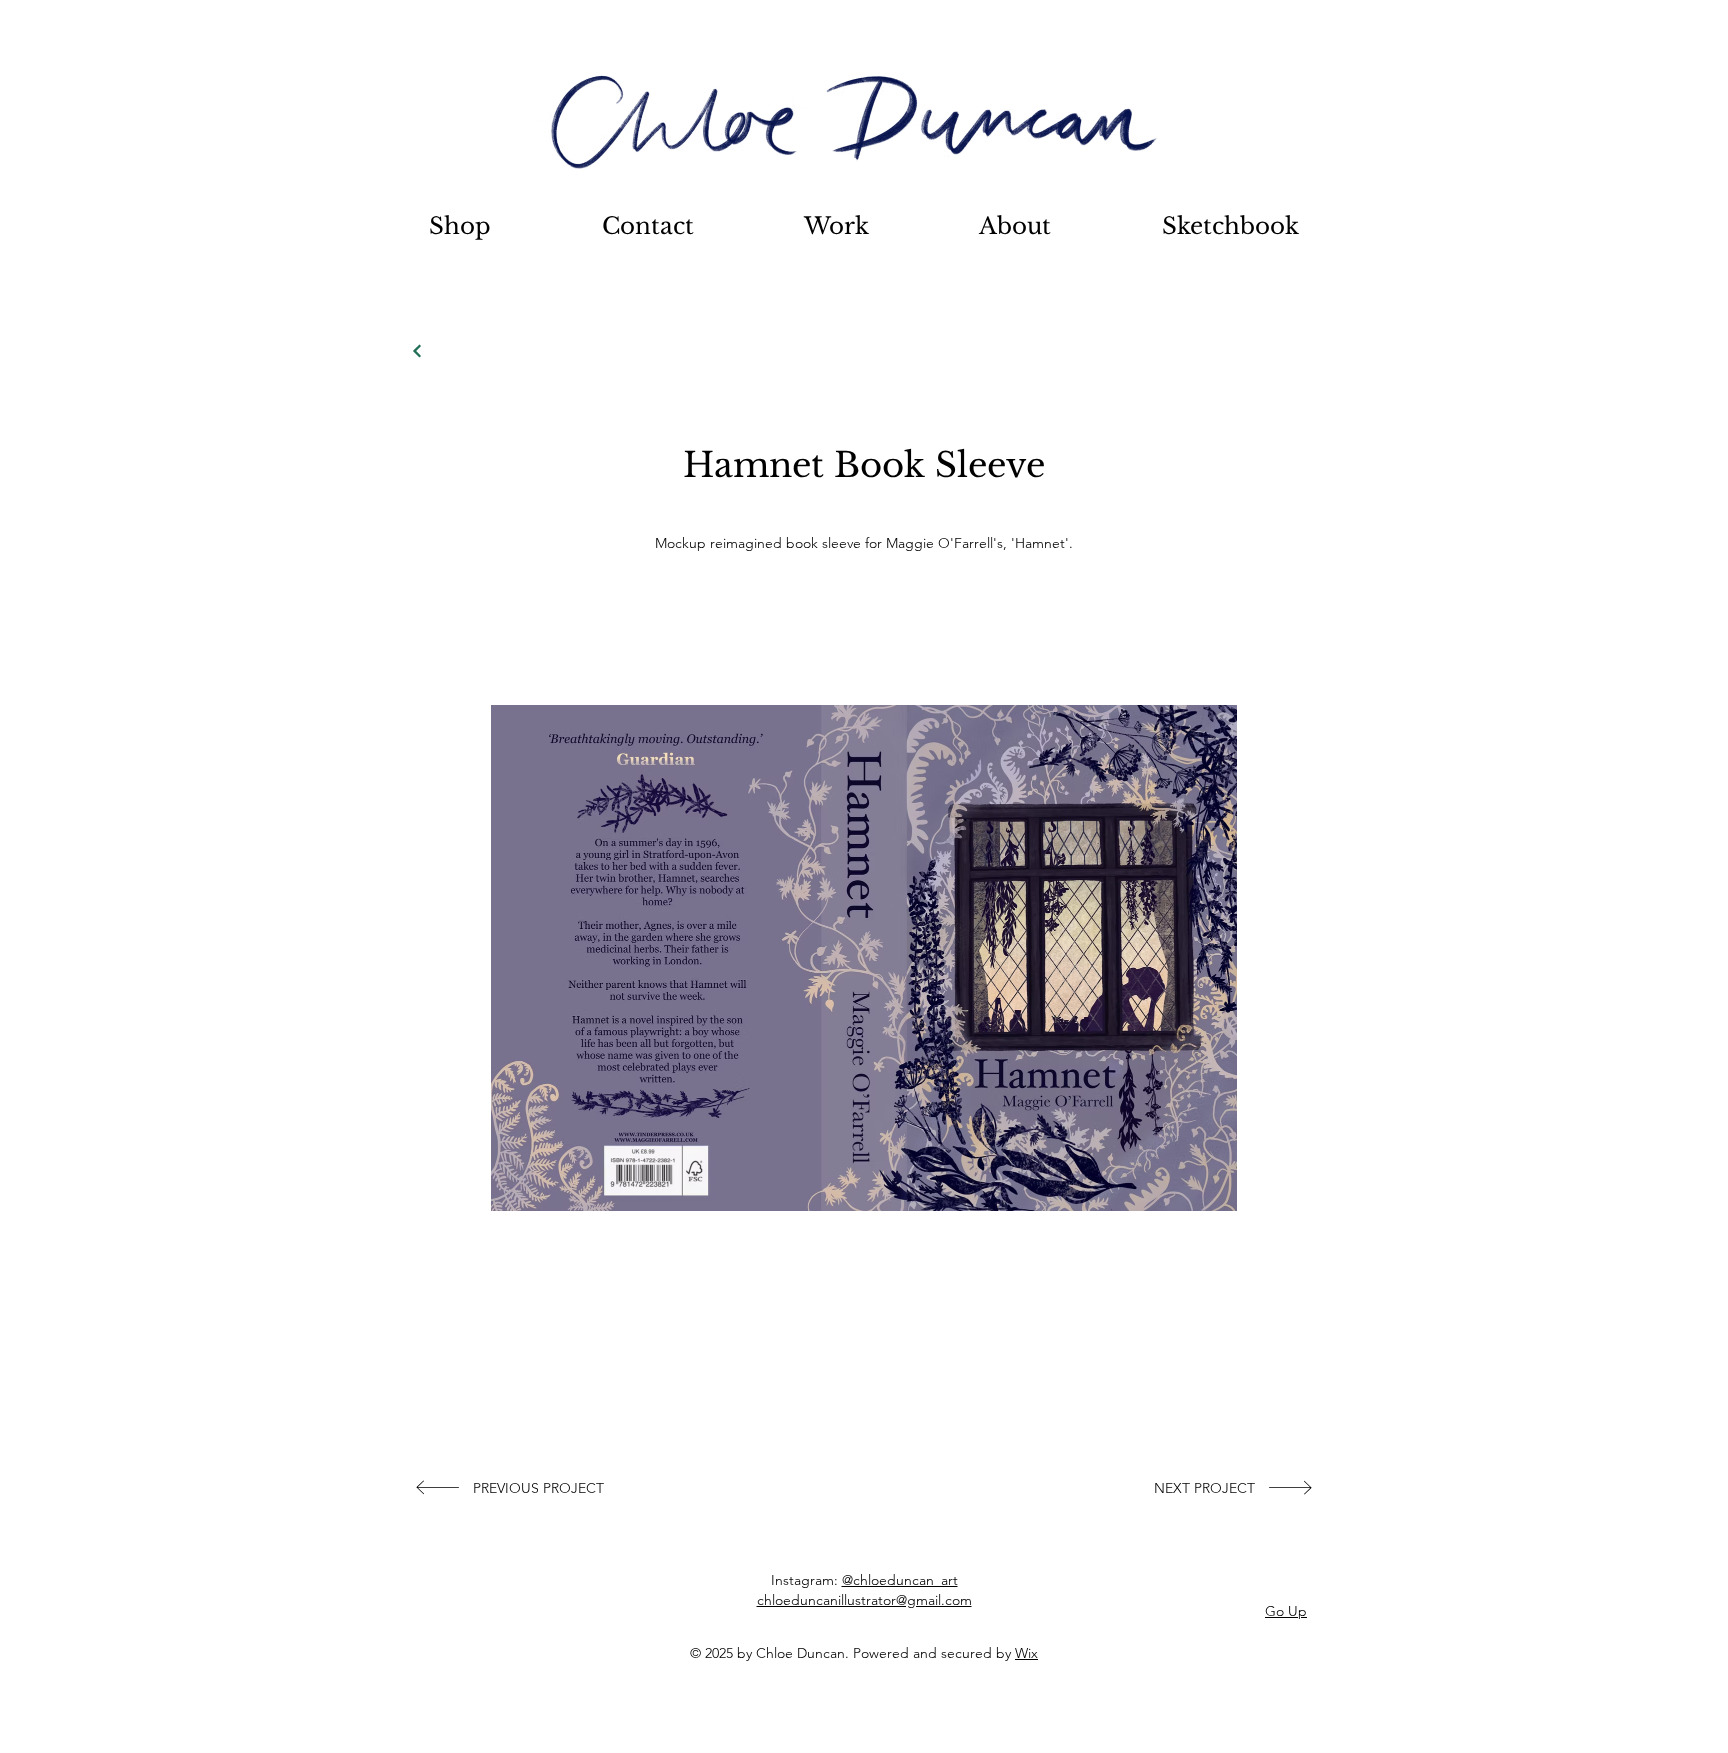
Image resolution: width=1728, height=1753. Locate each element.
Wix (1026, 1653)
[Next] (417, 351)
